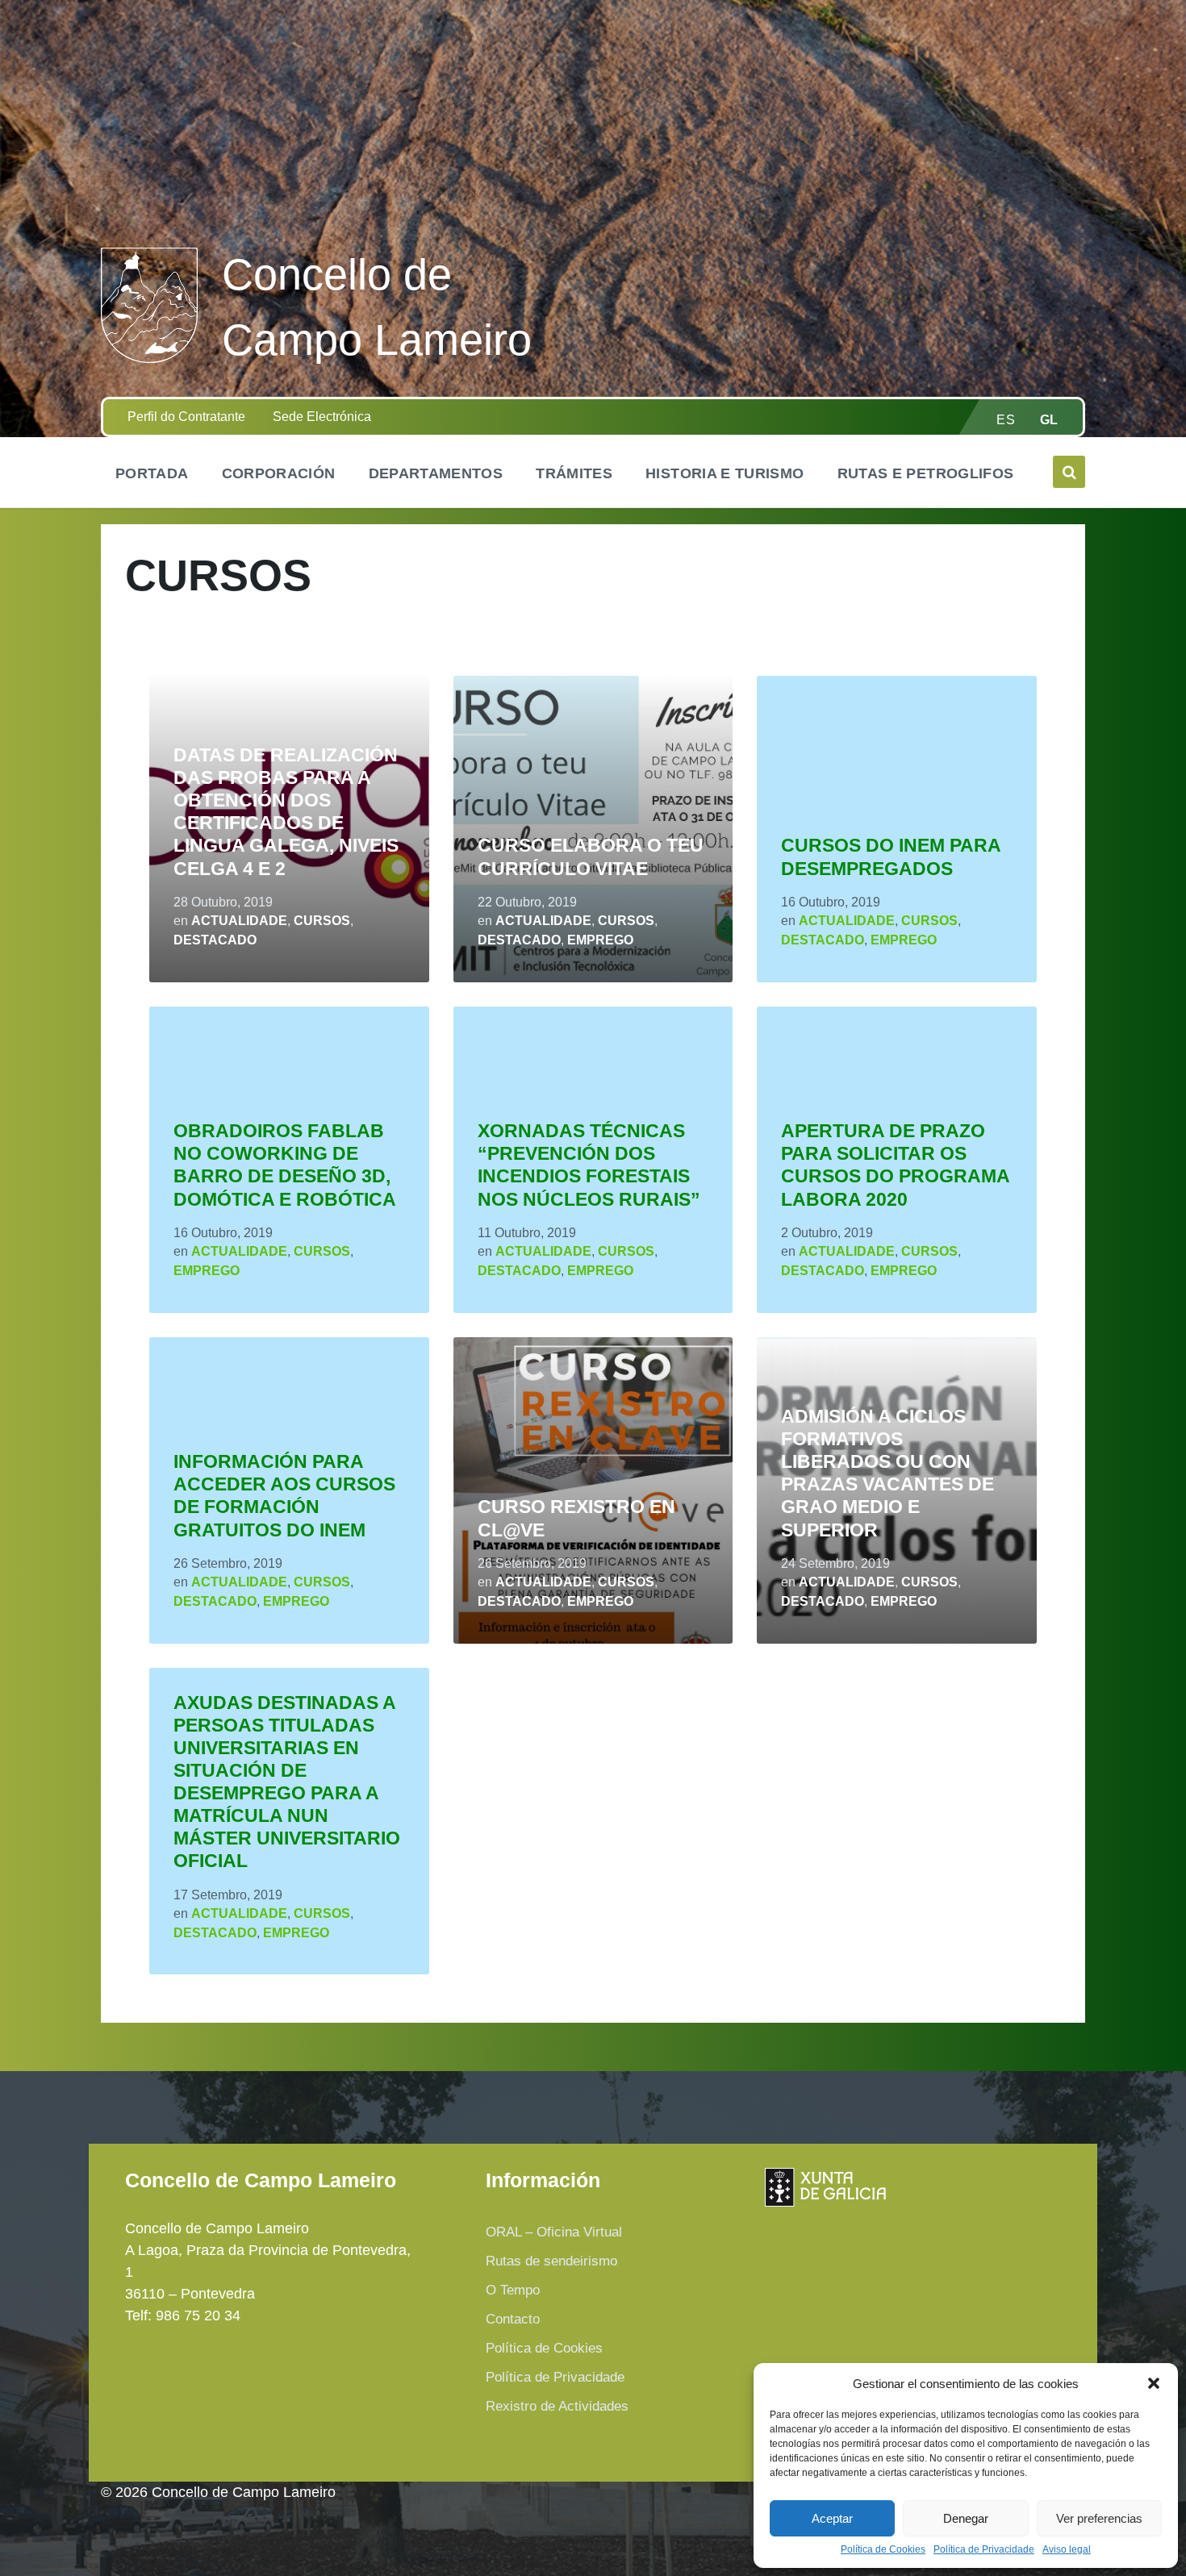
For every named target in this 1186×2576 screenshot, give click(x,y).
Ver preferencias (1099, 2518)
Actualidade (239, 921)
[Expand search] (1069, 472)
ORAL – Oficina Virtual (554, 2232)
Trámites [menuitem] (574, 473)
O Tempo (513, 2290)
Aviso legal (1067, 2550)
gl (1049, 420)
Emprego (600, 940)
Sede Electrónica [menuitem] (322, 417)
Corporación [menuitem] (279, 473)
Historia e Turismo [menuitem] (725, 473)
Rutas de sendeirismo (551, 2261)
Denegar (966, 2518)
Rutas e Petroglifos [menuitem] (926, 473)
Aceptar (832, 2518)
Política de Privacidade (984, 2550)
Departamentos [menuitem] (436, 473)
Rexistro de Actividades (557, 2406)
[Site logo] (149, 358)
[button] (1154, 2383)
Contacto (513, 2319)
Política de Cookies (883, 2550)
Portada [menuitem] (152, 473)
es (1006, 420)
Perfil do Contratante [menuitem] (186, 417)
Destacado (215, 940)
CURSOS (322, 921)
